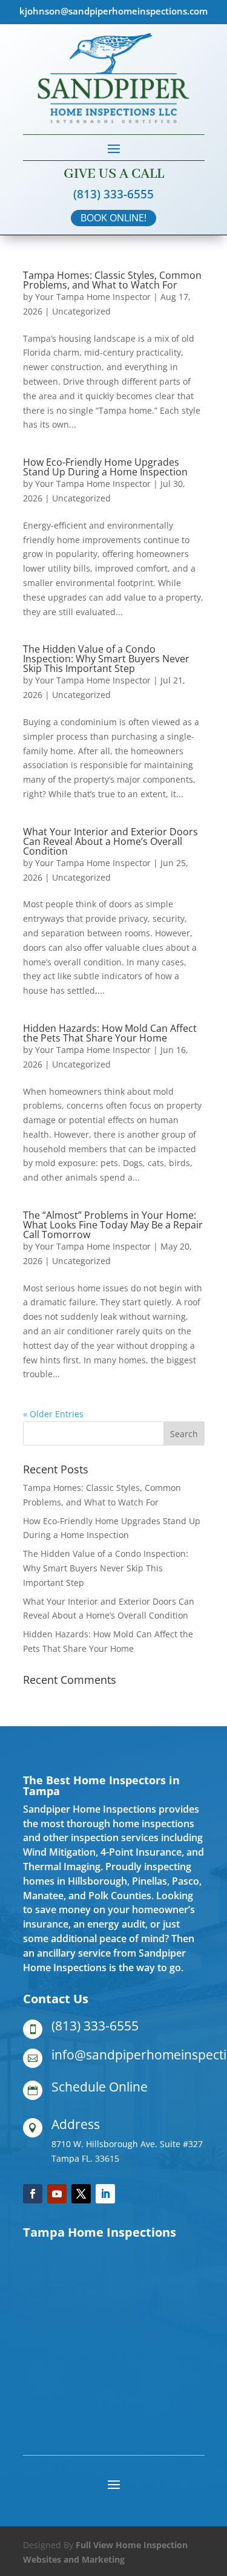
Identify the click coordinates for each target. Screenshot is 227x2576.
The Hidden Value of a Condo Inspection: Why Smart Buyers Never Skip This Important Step (106, 659)
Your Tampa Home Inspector (93, 297)
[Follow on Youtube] (57, 2194)
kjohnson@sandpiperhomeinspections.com (113, 11)
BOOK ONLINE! (113, 218)
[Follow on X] (81, 2194)
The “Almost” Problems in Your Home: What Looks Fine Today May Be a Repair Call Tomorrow (113, 1225)
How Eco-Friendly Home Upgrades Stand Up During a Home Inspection (105, 467)
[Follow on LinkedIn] (105, 2194)
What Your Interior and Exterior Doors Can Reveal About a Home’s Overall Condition (110, 841)
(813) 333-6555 (113, 194)
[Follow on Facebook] (33, 2194)
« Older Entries (53, 1414)
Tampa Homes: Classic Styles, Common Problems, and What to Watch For (112, 280)
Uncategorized (81, 311)
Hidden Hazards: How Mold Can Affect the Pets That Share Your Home (110, 1033)
